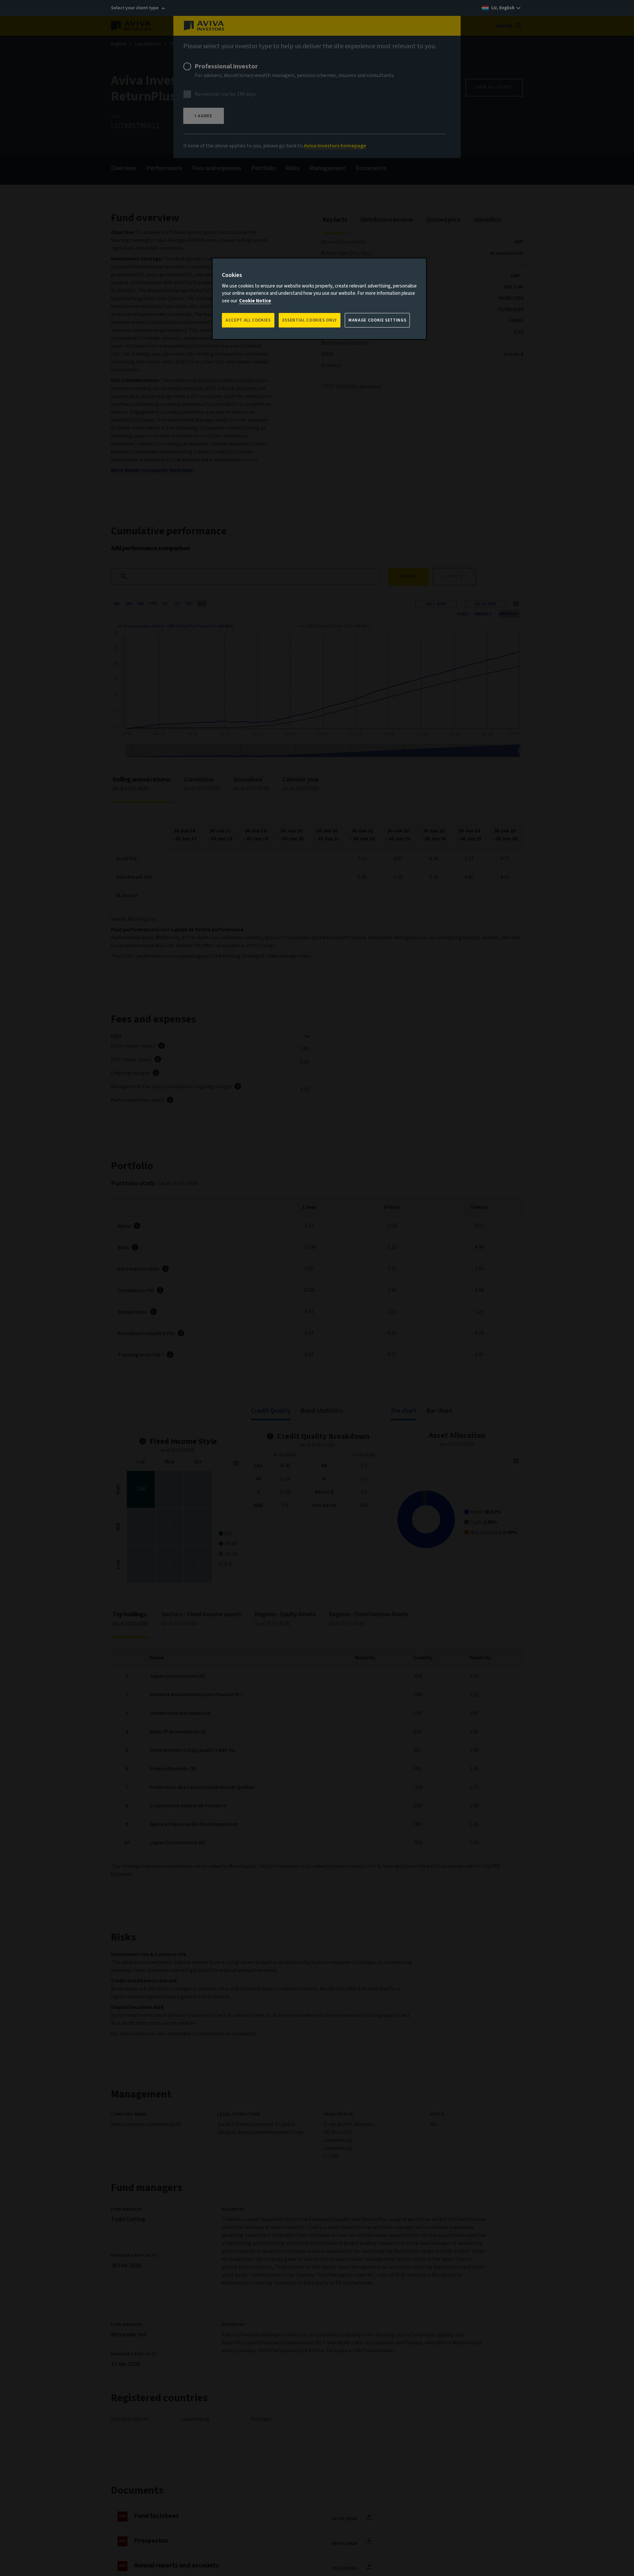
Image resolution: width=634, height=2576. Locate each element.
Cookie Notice (255, 301)
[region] (319, 299)
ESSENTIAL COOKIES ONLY (310, 320)
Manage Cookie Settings (377, 320)
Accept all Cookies (248, 320)
